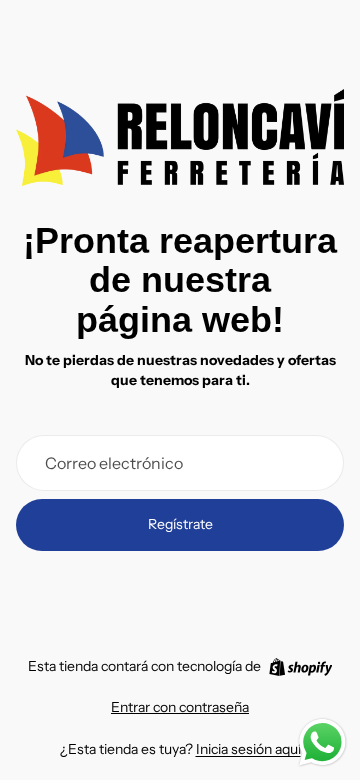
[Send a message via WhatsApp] (322, 742)
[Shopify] (300, 667)
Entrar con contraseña (180, 707)
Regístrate (180, 524)
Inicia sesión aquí (248, 749)
